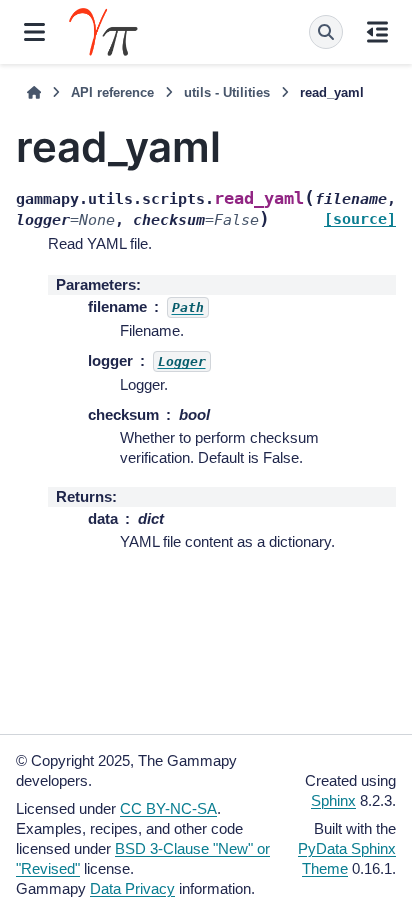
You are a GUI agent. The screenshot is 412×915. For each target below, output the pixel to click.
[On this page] (377, 32)
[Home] (34, 93)
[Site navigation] (34, 32)
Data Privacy (132, 888)
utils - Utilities (227, 92)
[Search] (326, 32)
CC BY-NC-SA (168, 808)
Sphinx (333, 800)
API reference (112, 92)
